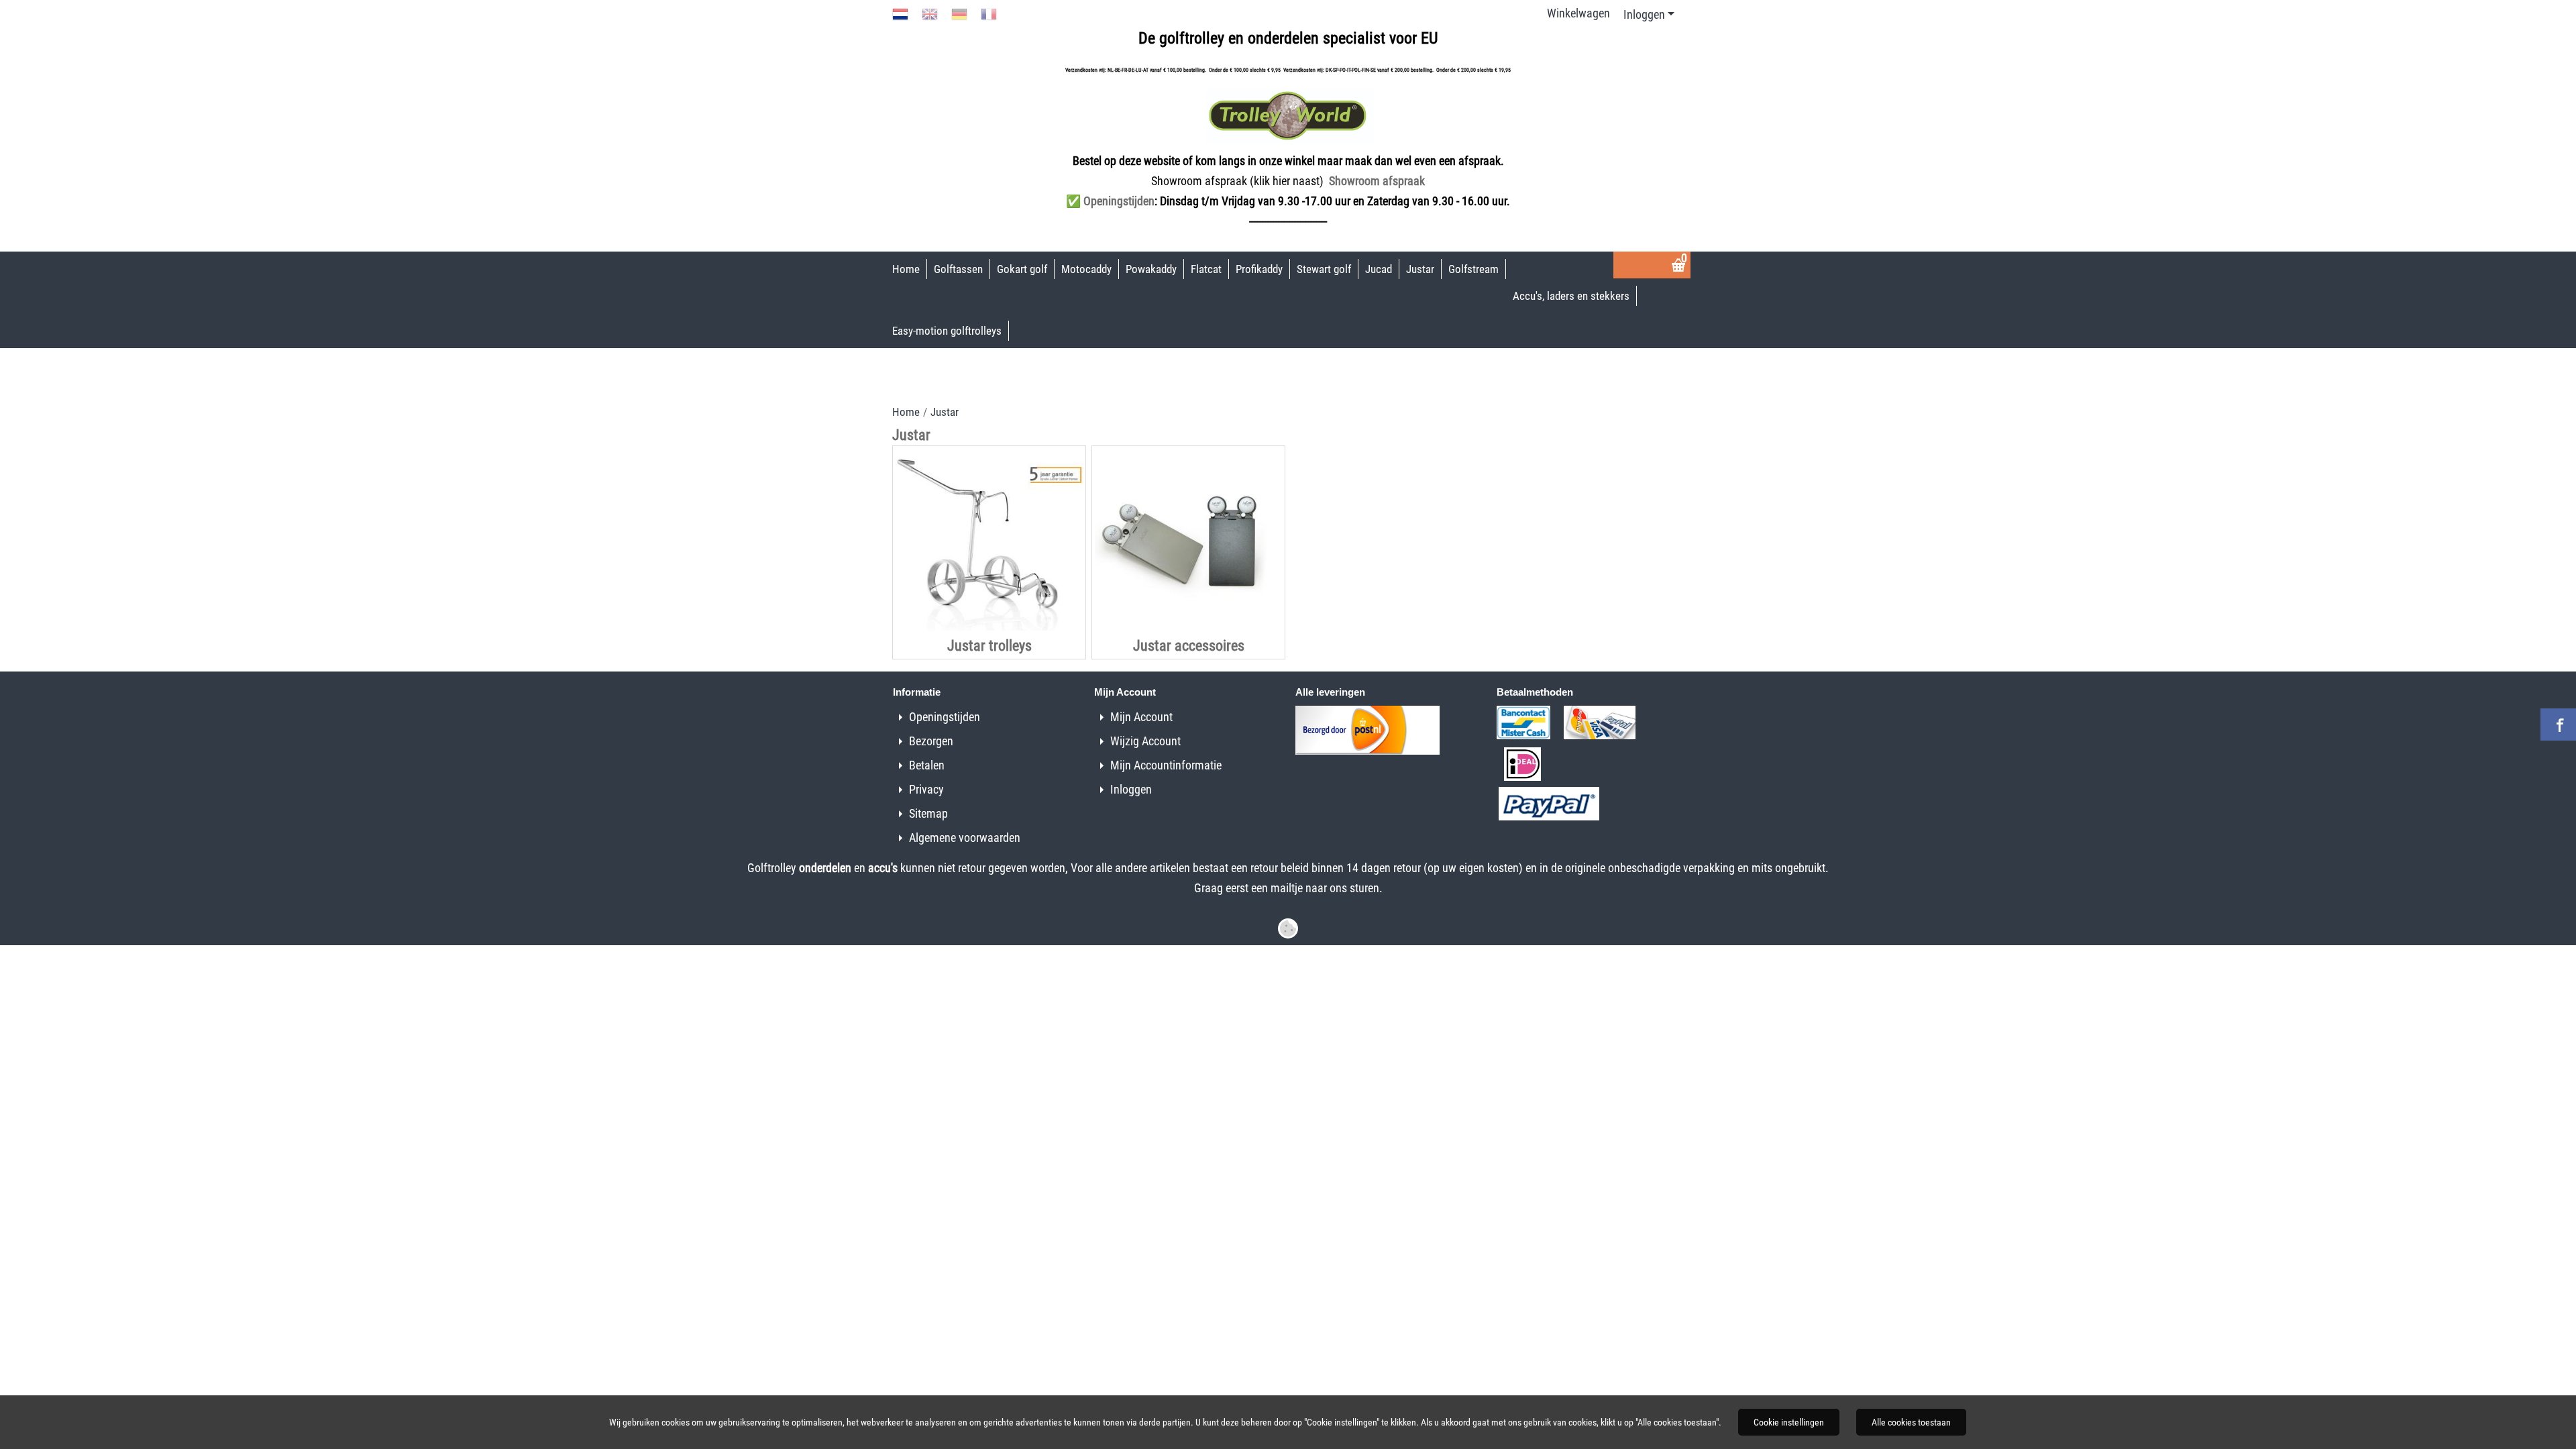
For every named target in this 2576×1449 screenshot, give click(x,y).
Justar (1420, 269)
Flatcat (1206, 269)
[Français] (989, 13)
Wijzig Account (1145, 741)
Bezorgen (931, 741)
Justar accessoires (1189, 646)
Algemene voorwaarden (965, 838)
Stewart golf (1324, 269)
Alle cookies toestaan (1911, 1422)
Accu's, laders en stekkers (1571, 296)
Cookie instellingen (1789, 1422)
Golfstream (1473, 269)
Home (906, 269)
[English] (930, 13)
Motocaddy (1086, 269)
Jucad (1379, 269)
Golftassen (958, 269)
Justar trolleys (989, 646)
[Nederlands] (900, 13)
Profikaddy (1259, 269)
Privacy (926, 789)
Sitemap (928, 813)
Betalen (927, 765)
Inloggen (1644, 14)
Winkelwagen (1578, 13)
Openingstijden (945, 717)
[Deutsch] (959, 13)
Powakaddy (1151, 269)
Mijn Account (1141, 717)
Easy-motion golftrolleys (947, 331)
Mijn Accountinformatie (1166, 765)
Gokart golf (1022, 269)
